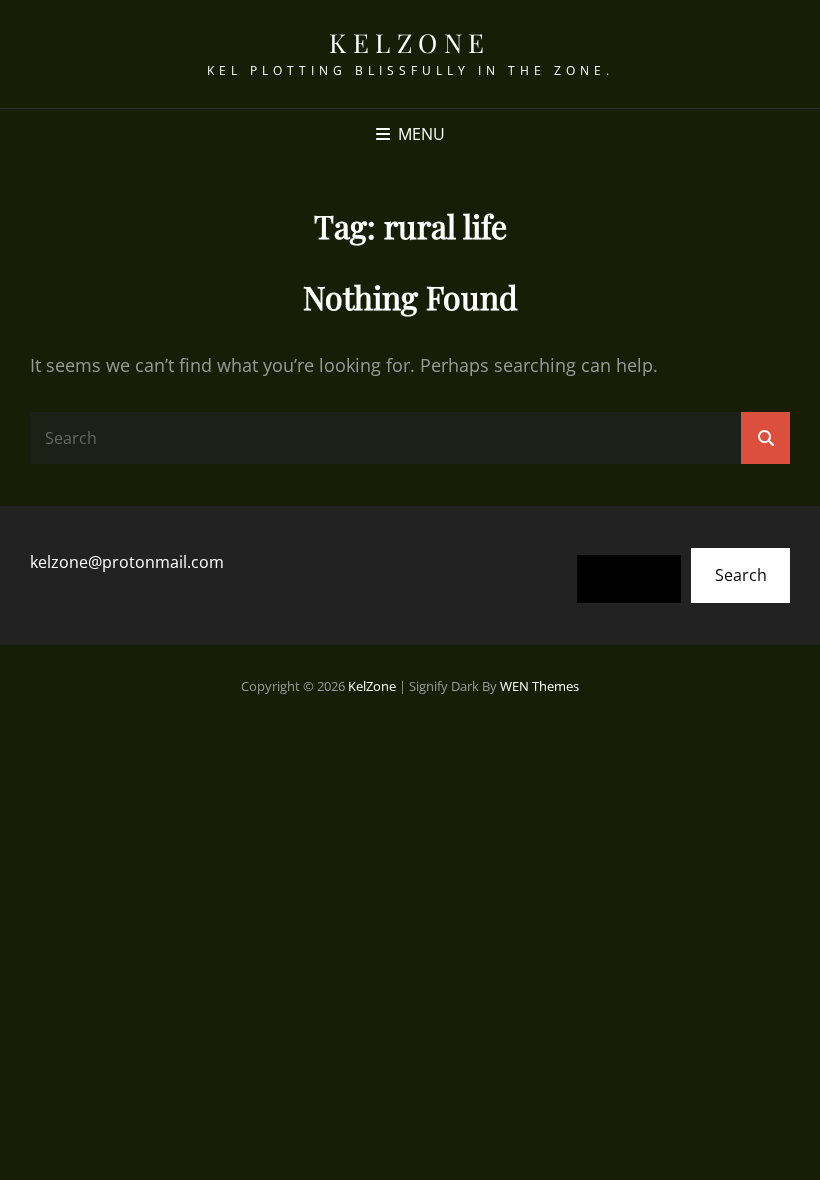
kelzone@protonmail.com (127, 562)
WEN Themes (539, 686)
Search (741, 575)
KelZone (410, 42)
